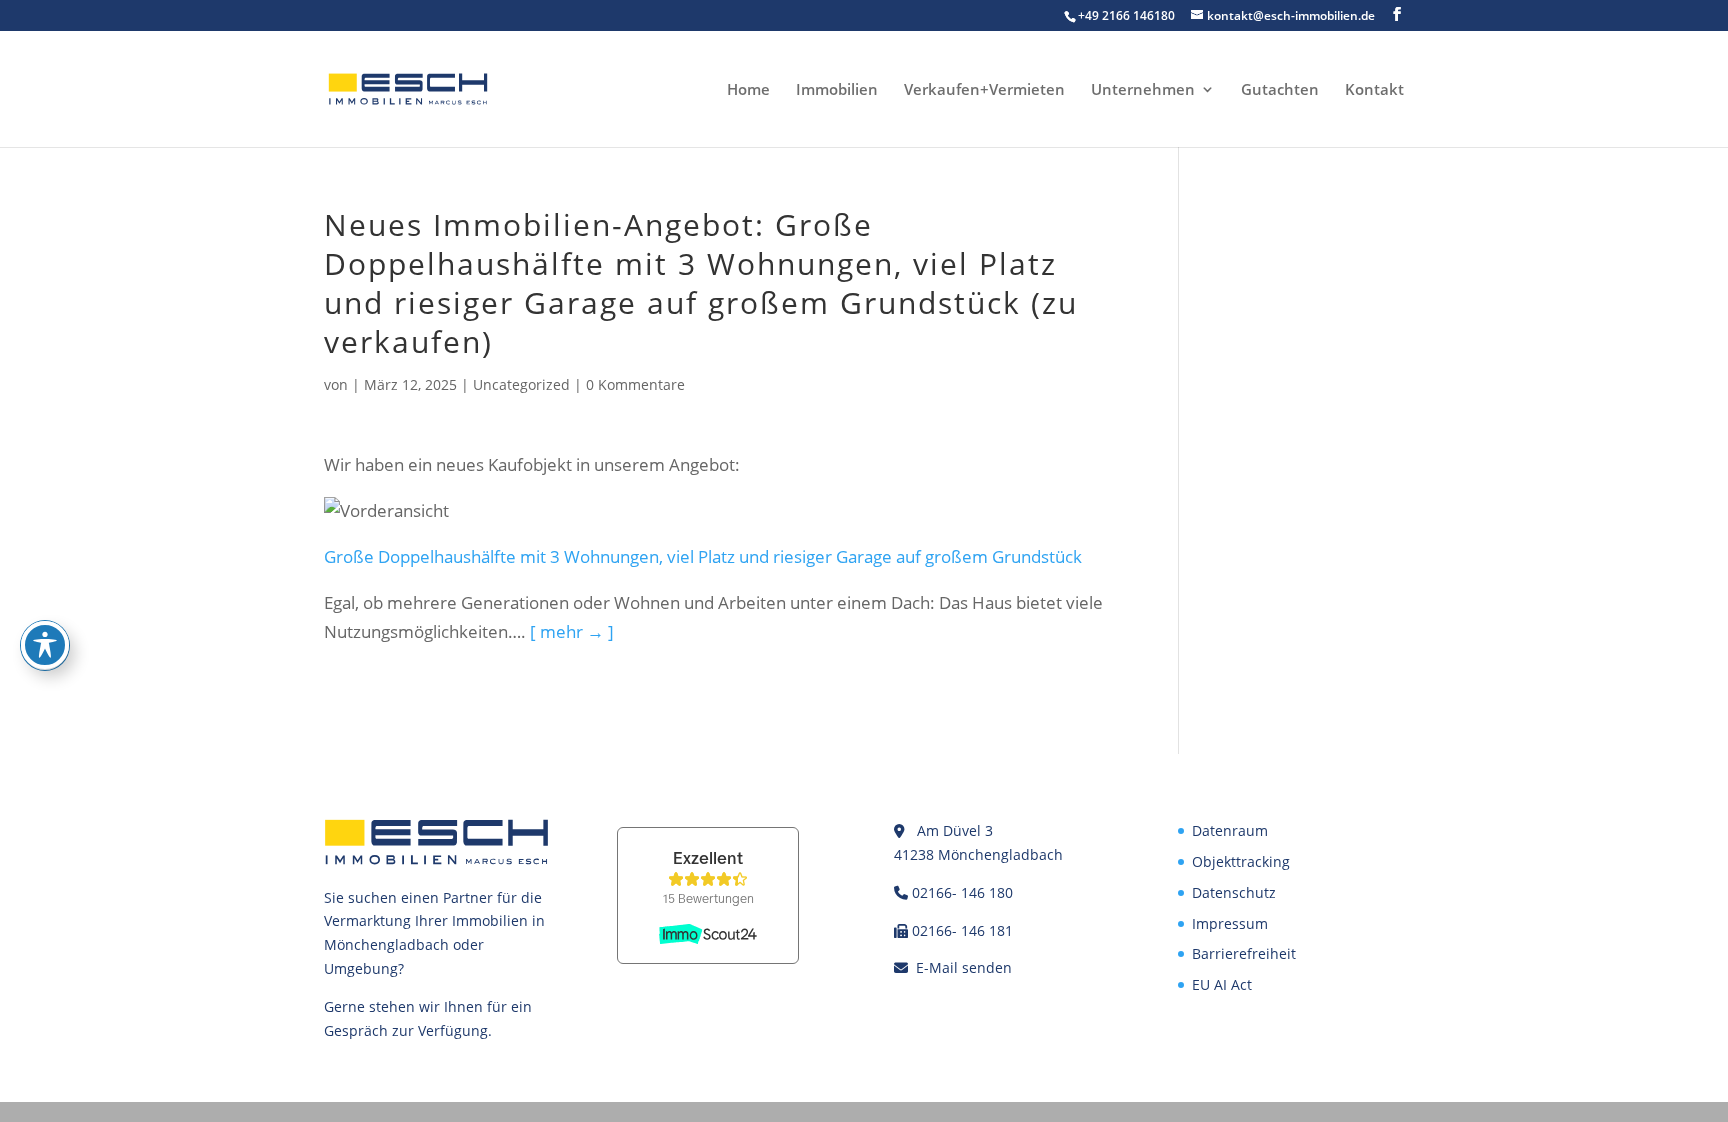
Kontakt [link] (1374, 90)
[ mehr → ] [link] (572, 631)
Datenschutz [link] (1234, 892)
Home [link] (748, 90)
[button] (1397, 14)
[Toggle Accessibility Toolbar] (45, 645)
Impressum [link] (1230, 923)
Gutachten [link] (1280, 90)
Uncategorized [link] (521, 384)
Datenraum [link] (1230, 830)
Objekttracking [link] (1241, 861)
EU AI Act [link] (1222, 984)
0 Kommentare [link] (635, 384)
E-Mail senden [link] (964, 967)
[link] (408, 87)
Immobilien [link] (837, 90)
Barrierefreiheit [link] (1244, 953)
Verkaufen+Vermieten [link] (984, 90)
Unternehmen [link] (1143, 90)
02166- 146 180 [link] (962, 892)
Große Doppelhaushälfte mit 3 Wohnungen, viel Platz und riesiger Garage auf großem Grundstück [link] (703, 556)
